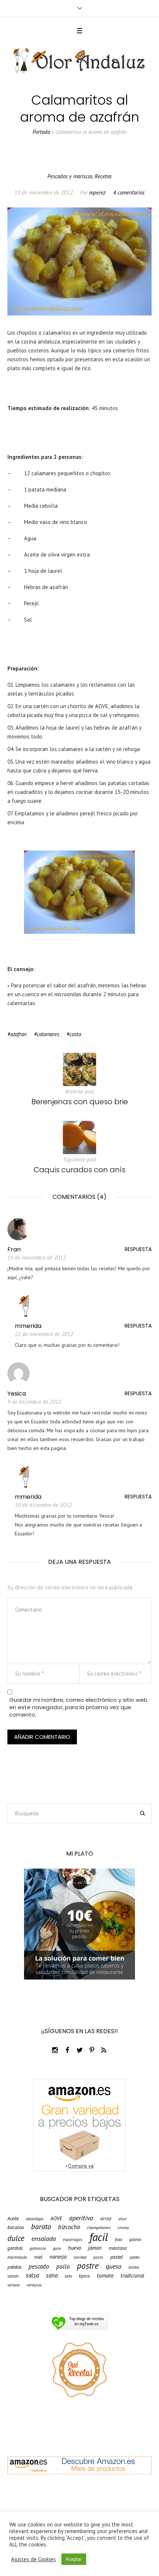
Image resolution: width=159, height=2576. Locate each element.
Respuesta (138, 1249)
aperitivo (81, 2218)
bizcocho (69, 2227)
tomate (105, 2276)
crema (123, 2228)
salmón (13, 2276)
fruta (119, 2240)
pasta (98, 2257)
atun (122, 2219)
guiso (57, 2249)
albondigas (35, 2219)
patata (135, 2257)
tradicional (132, 2276)
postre (88, 2266)
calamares (48, 1034)
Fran (14, 1249)
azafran (18, 1034)
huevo (75, 2248)
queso (114, 2266)
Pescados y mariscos (70, 176)
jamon (95, 2248)
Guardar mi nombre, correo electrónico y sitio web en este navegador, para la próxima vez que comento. (78, 1707)
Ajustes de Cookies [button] (33, 2559)
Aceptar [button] (74, 2559)
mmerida (28, 1326)
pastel (116, 2257)
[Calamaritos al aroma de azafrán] (79, 261)
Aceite (13, 2219)
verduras (34, 2285)
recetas (134, 2267)
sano (52, 2276)
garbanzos (38, 2249)
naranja (58, 2257)
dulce (16, 2238)
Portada (41, 132)
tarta (68, 2276)
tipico (84, 2276)
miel (38, 2257)
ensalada (44, 2238)
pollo (63, 2267)
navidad (80, 2257)
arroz (106, 2219)
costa (75, 1034)
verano (13, 2285)
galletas (135, 2240)
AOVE (56, 2219)
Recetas (103, 176)
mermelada (17, 2257)
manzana (118, 2248)
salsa (32, 2276)
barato (41, 2227)
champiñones (99, 2228)
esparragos (73, 2239)
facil (99, 2237)
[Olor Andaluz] (79, 61)
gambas (15, 2248)
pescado (39, 2266)
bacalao (16, 2228)
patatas (14, 2267)
